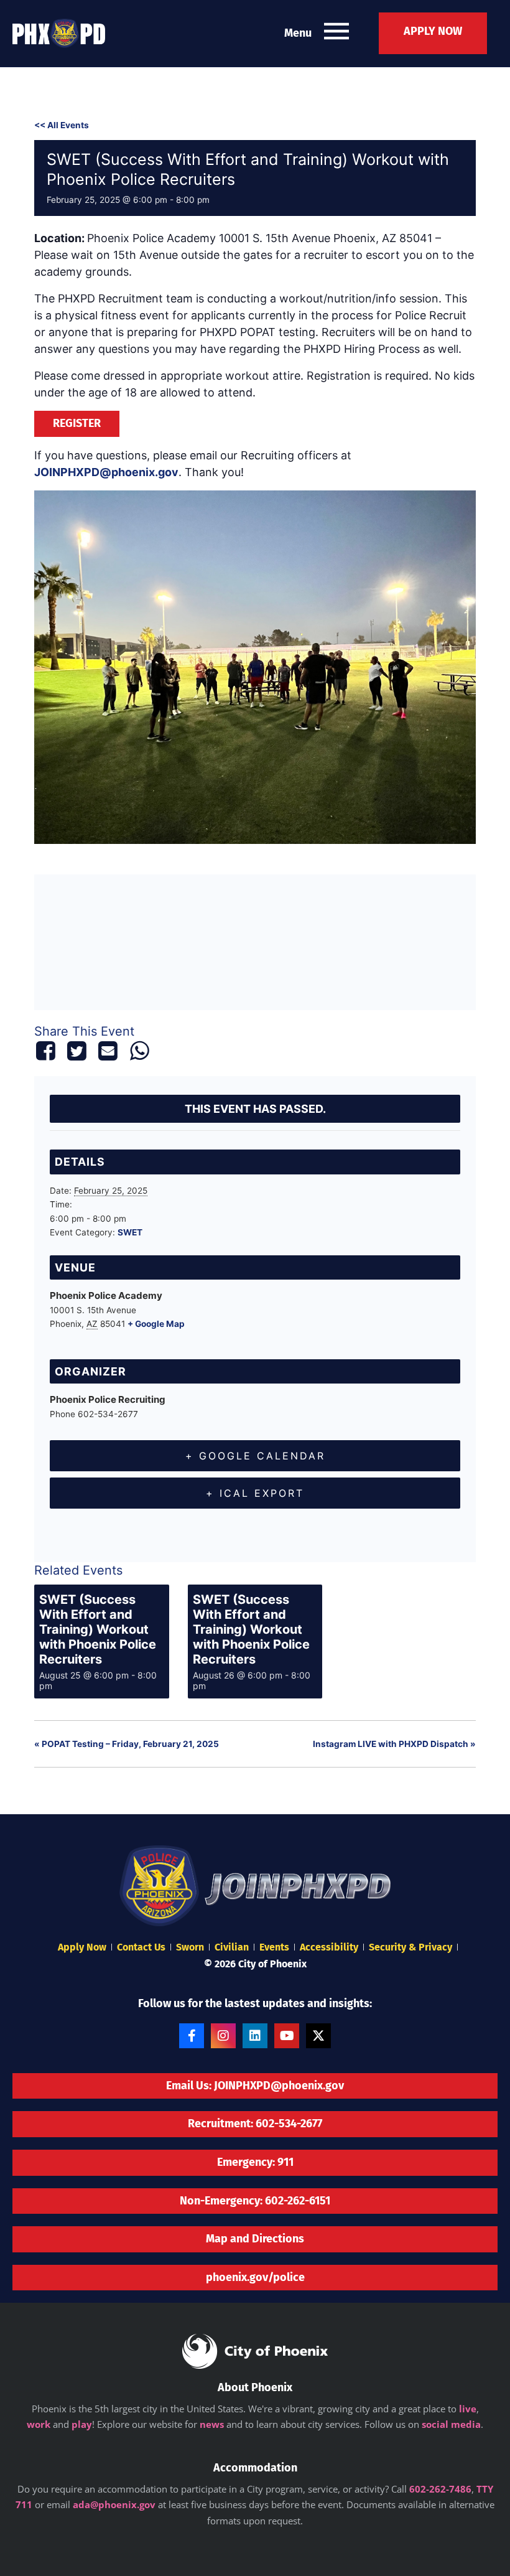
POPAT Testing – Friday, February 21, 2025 (127, 1744)
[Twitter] (76, 1051)
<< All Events (62, 125)
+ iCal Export (255, 1493)
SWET (130, 1232)
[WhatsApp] (139, 1051)
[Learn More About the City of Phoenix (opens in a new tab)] (255, 2351)
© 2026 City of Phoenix (255, 1964)
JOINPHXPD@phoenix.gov (106, 472)
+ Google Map (156, 1324)
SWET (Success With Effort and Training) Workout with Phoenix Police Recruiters (98, 1629)
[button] (336, 33)
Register (77, 423)
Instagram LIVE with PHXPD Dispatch (394, 1744)
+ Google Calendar (255, 1456)
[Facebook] (48, 1051)
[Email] (108, 1051)
